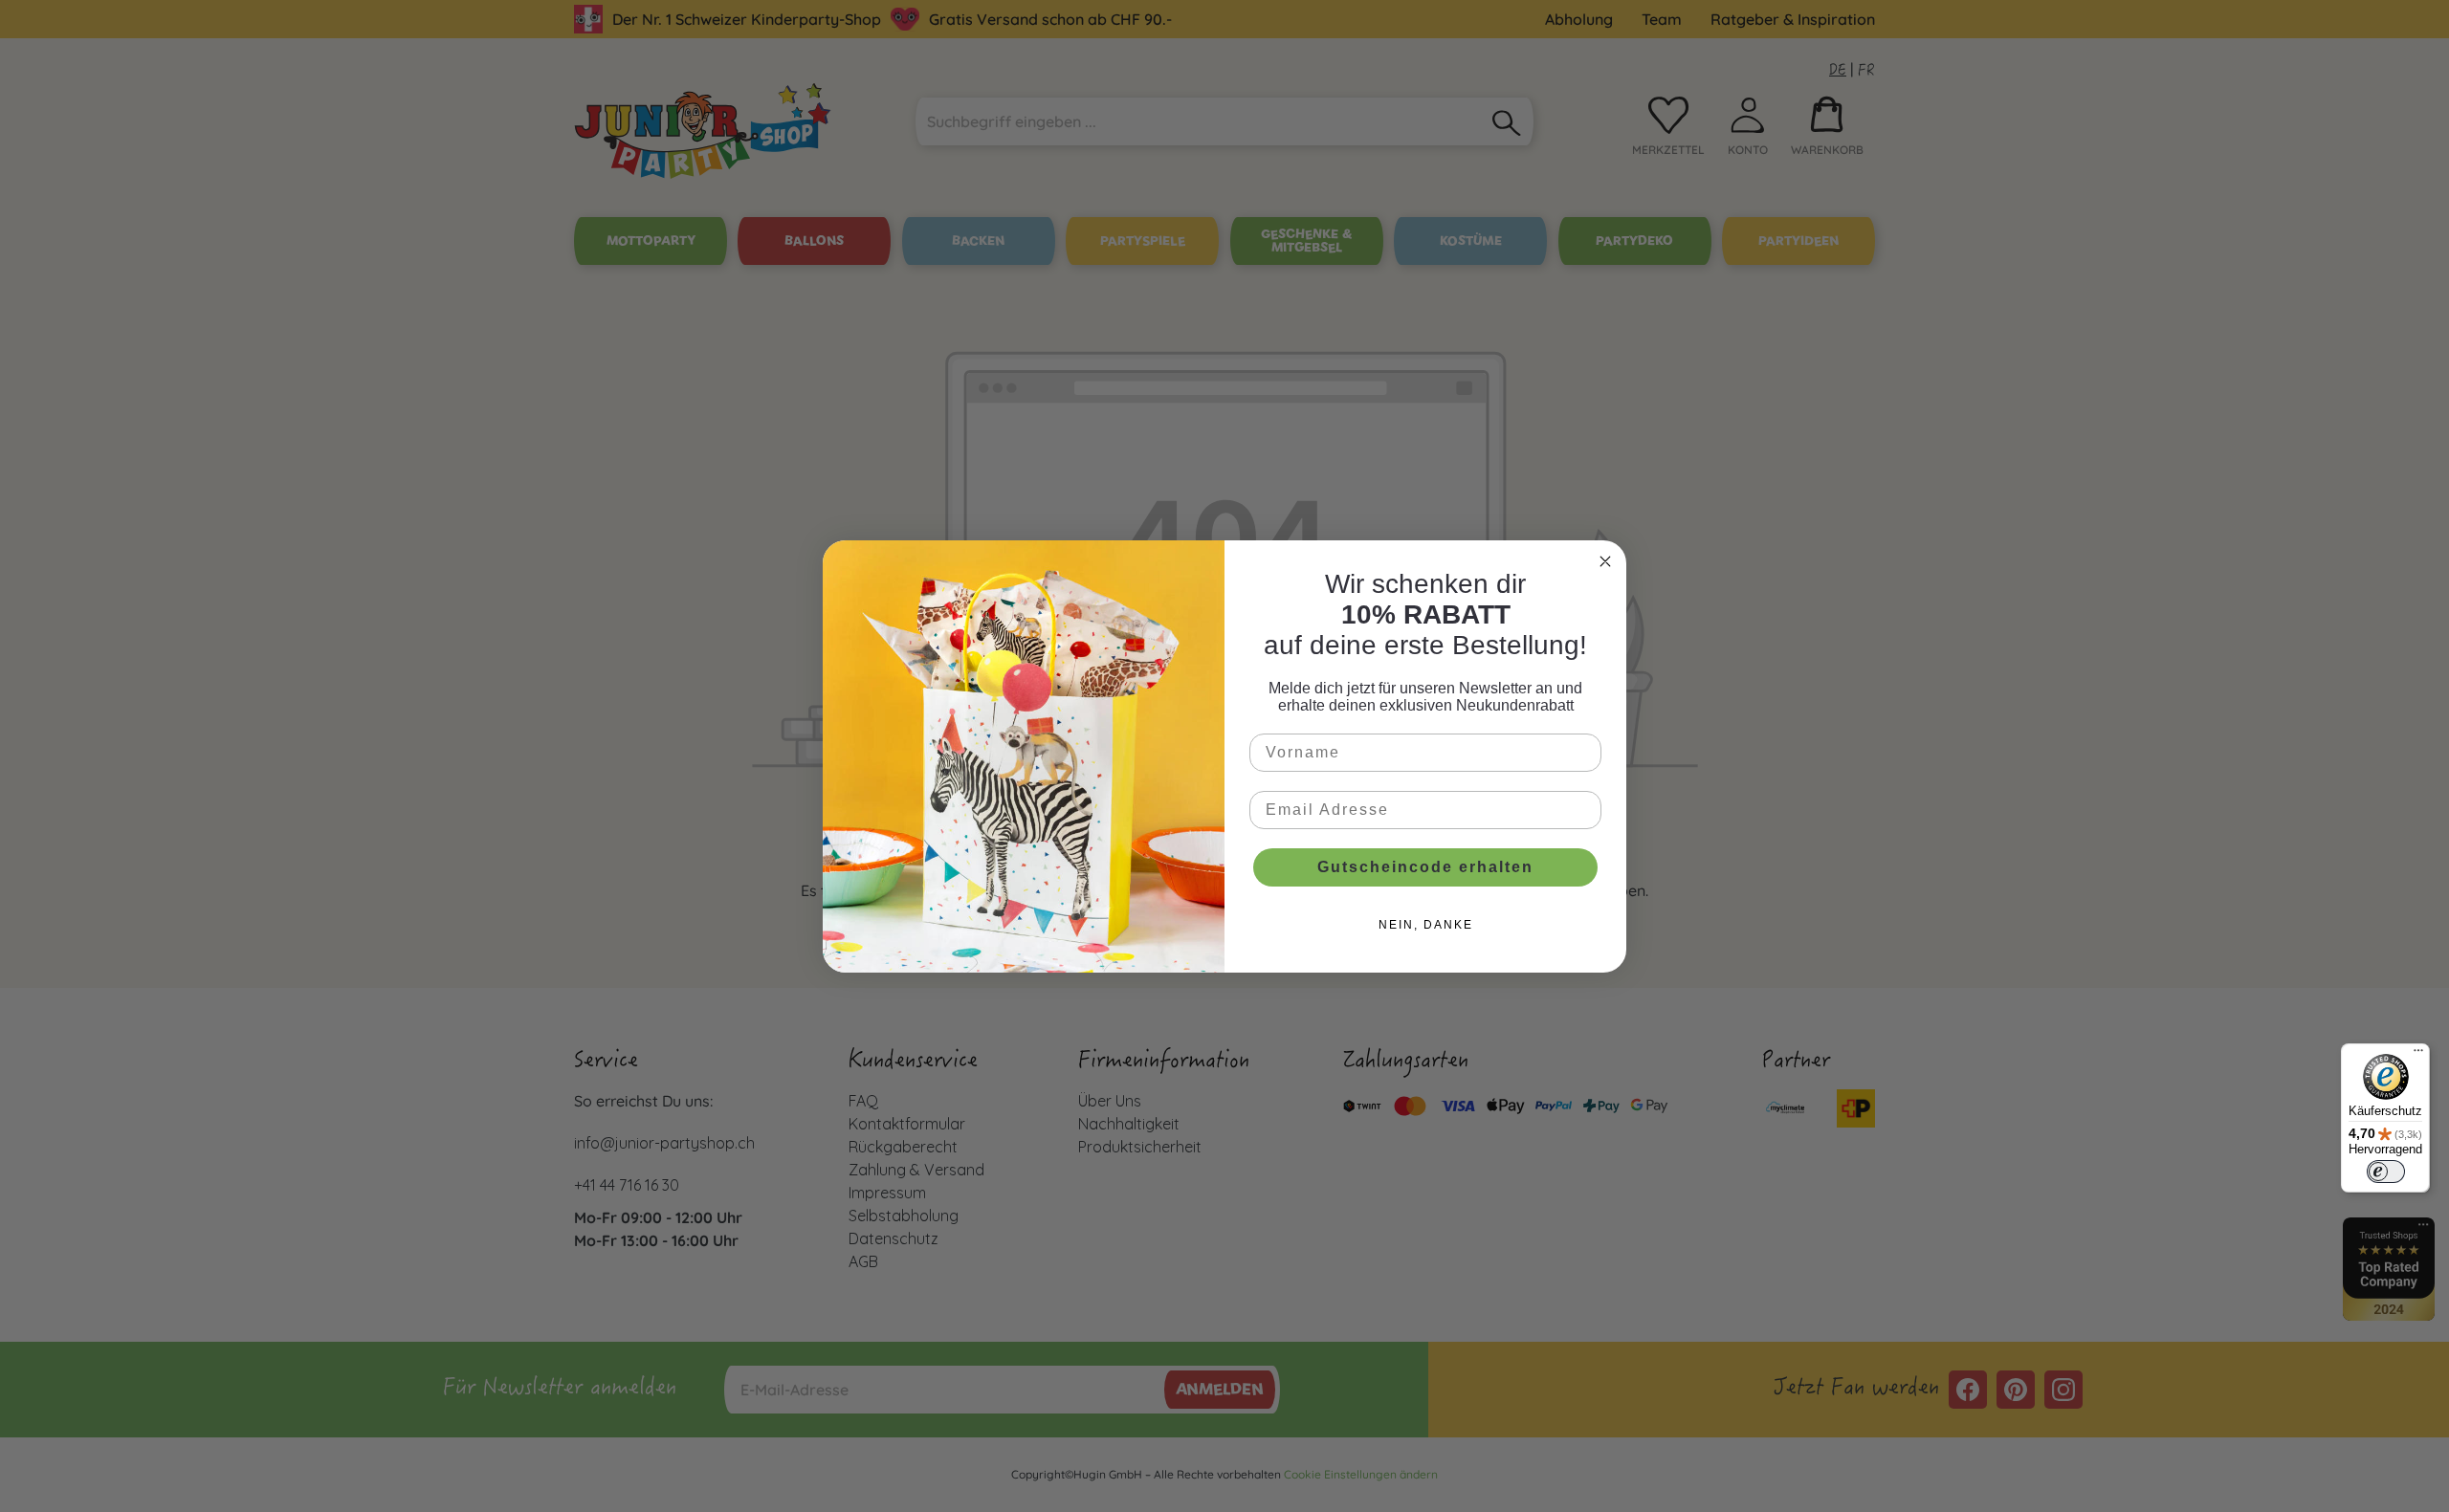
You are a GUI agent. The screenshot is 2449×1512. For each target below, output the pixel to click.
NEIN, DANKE (1426, 925)
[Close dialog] (1605, 561)
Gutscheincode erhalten (1425, 867)
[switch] (2386, 1172)
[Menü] (2418, 1055)
